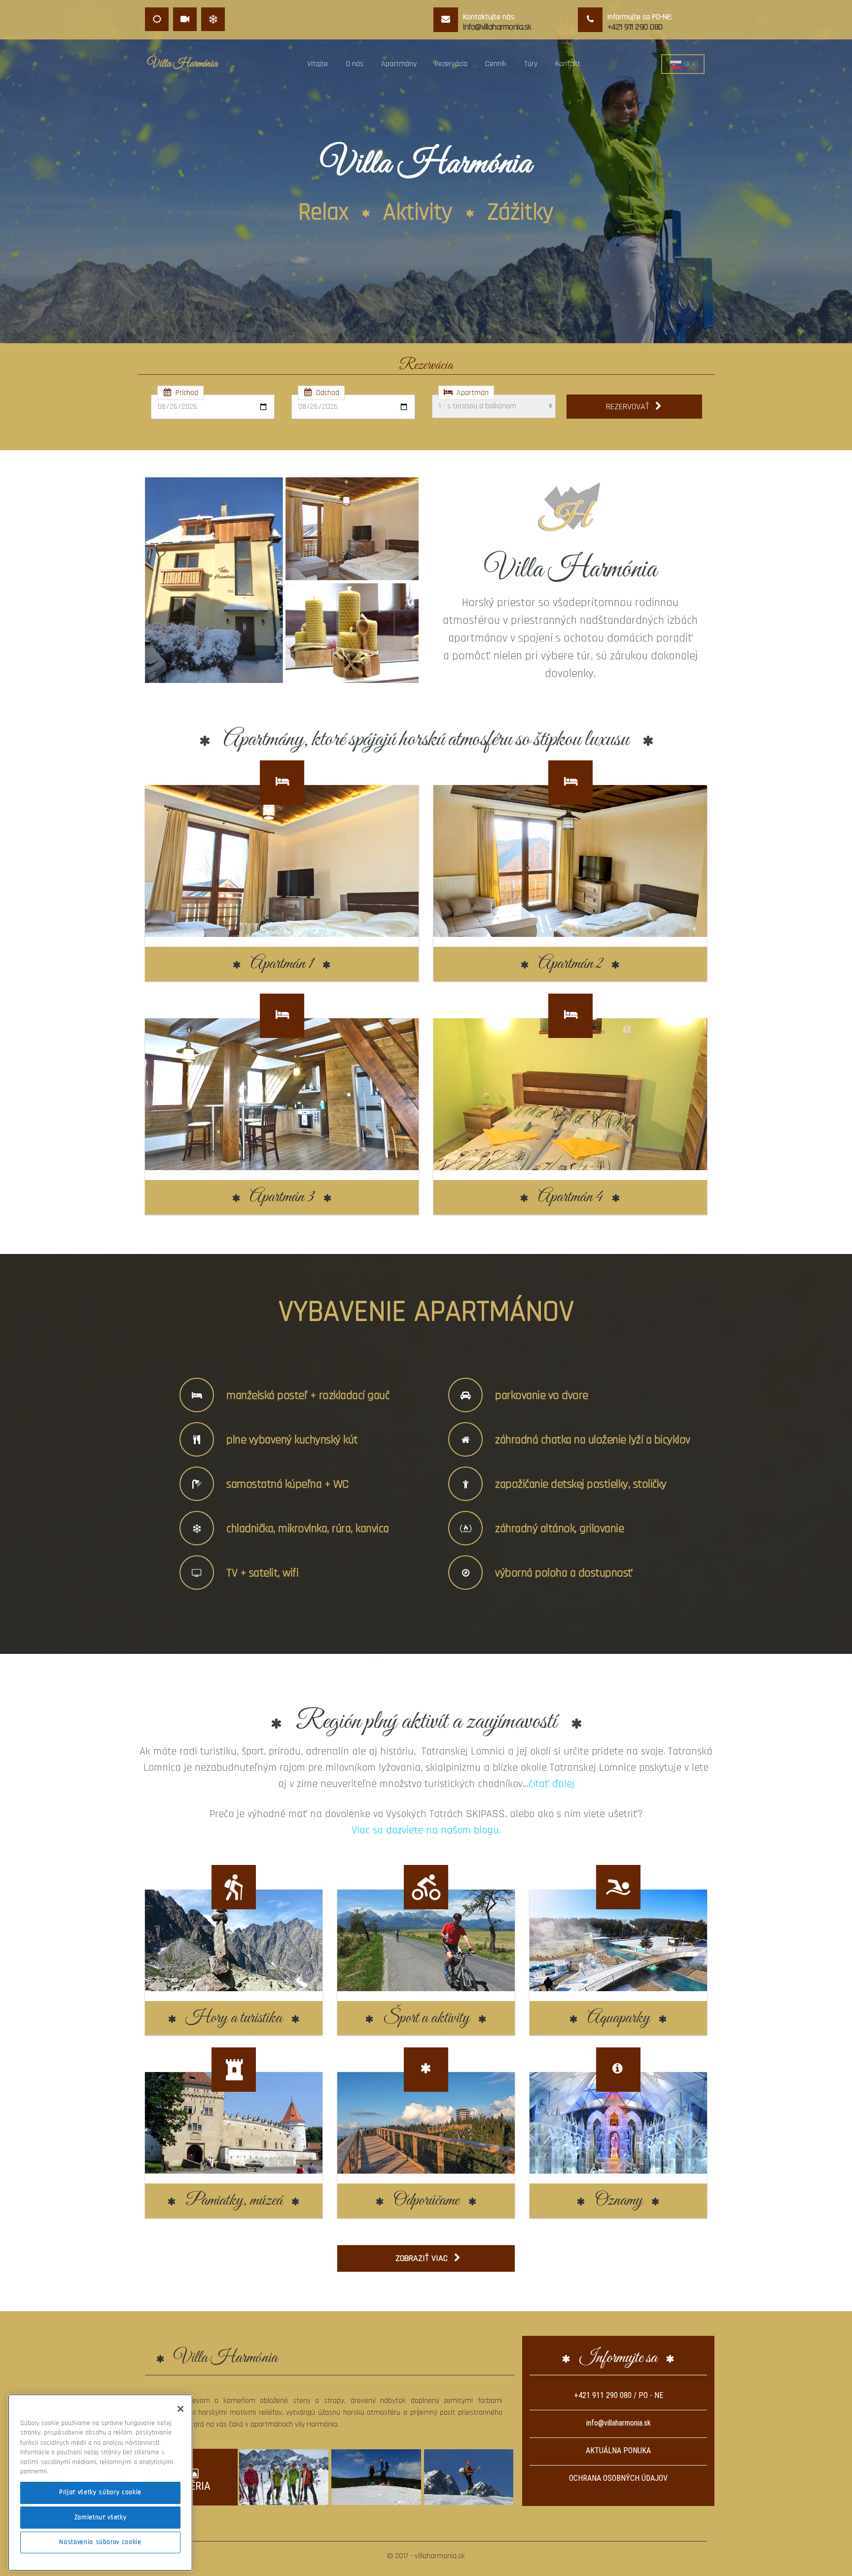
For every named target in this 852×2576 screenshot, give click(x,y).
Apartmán (471, 393)
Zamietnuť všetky (101, 2517)
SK (687, 64)
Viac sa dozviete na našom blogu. (426, 1830)
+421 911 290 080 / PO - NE (619, 2395)
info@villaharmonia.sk (619, 2423)
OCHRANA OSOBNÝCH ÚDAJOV (618, 2478)
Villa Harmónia (182, 64)
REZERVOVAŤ (630, 407)
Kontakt (568, 64)
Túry (531, 64)
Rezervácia (451, 64)
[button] (23, 185)
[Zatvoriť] (180, 2409)
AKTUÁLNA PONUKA (618, 2451)
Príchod (185, 393)
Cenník (496, 64)
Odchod (326, 393)
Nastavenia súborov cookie (100, 2542)
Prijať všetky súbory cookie (100, 2492)
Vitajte (318, 64)
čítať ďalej (551, 1784)
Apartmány (399, 64)
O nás (355, 64)
